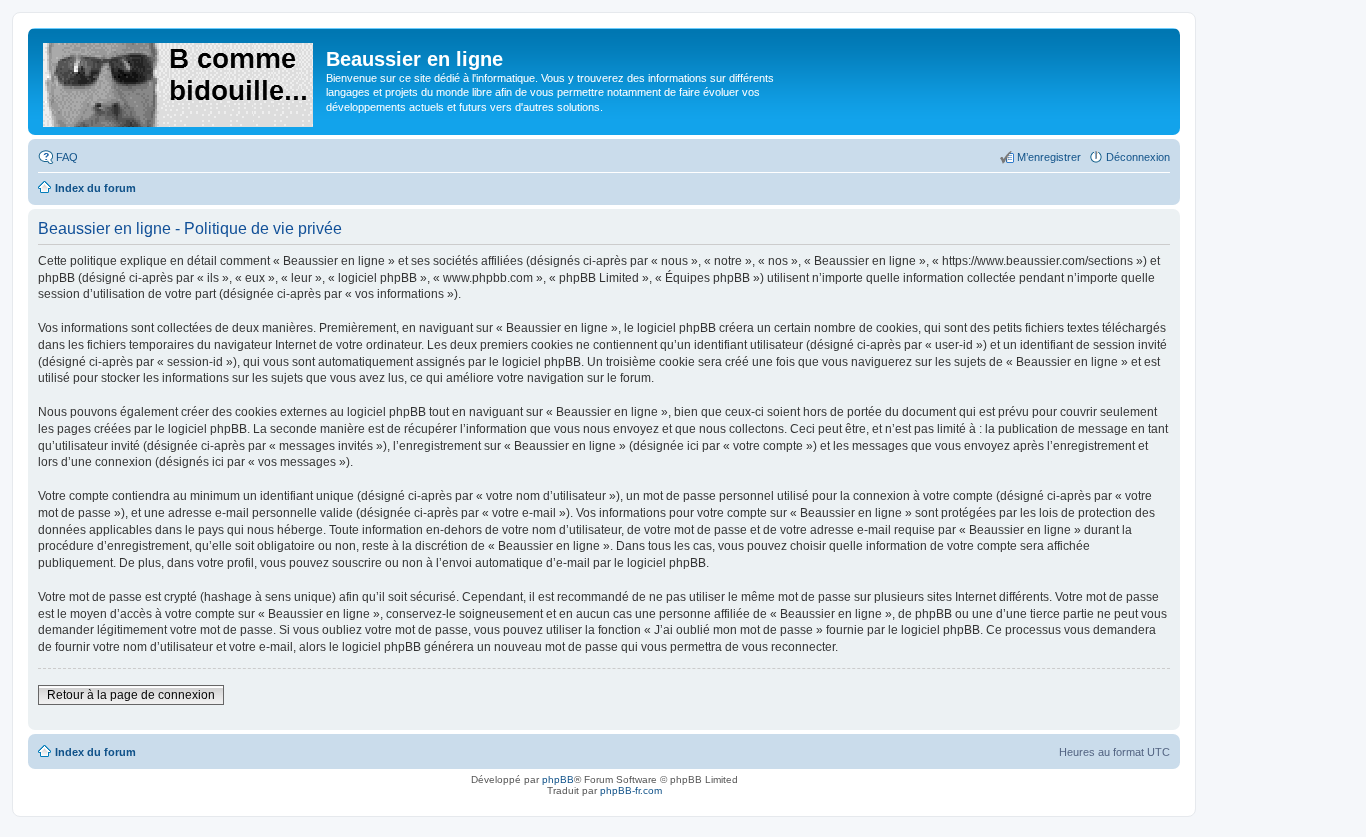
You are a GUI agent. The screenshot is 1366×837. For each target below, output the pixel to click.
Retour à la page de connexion (131, 695)
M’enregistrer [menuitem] (1049, 157)
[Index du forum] (179, 81)
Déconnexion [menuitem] (1138, 157)
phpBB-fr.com (631, 790)
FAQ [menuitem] (67, 157)
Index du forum (95, 752)
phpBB (558, 779)
